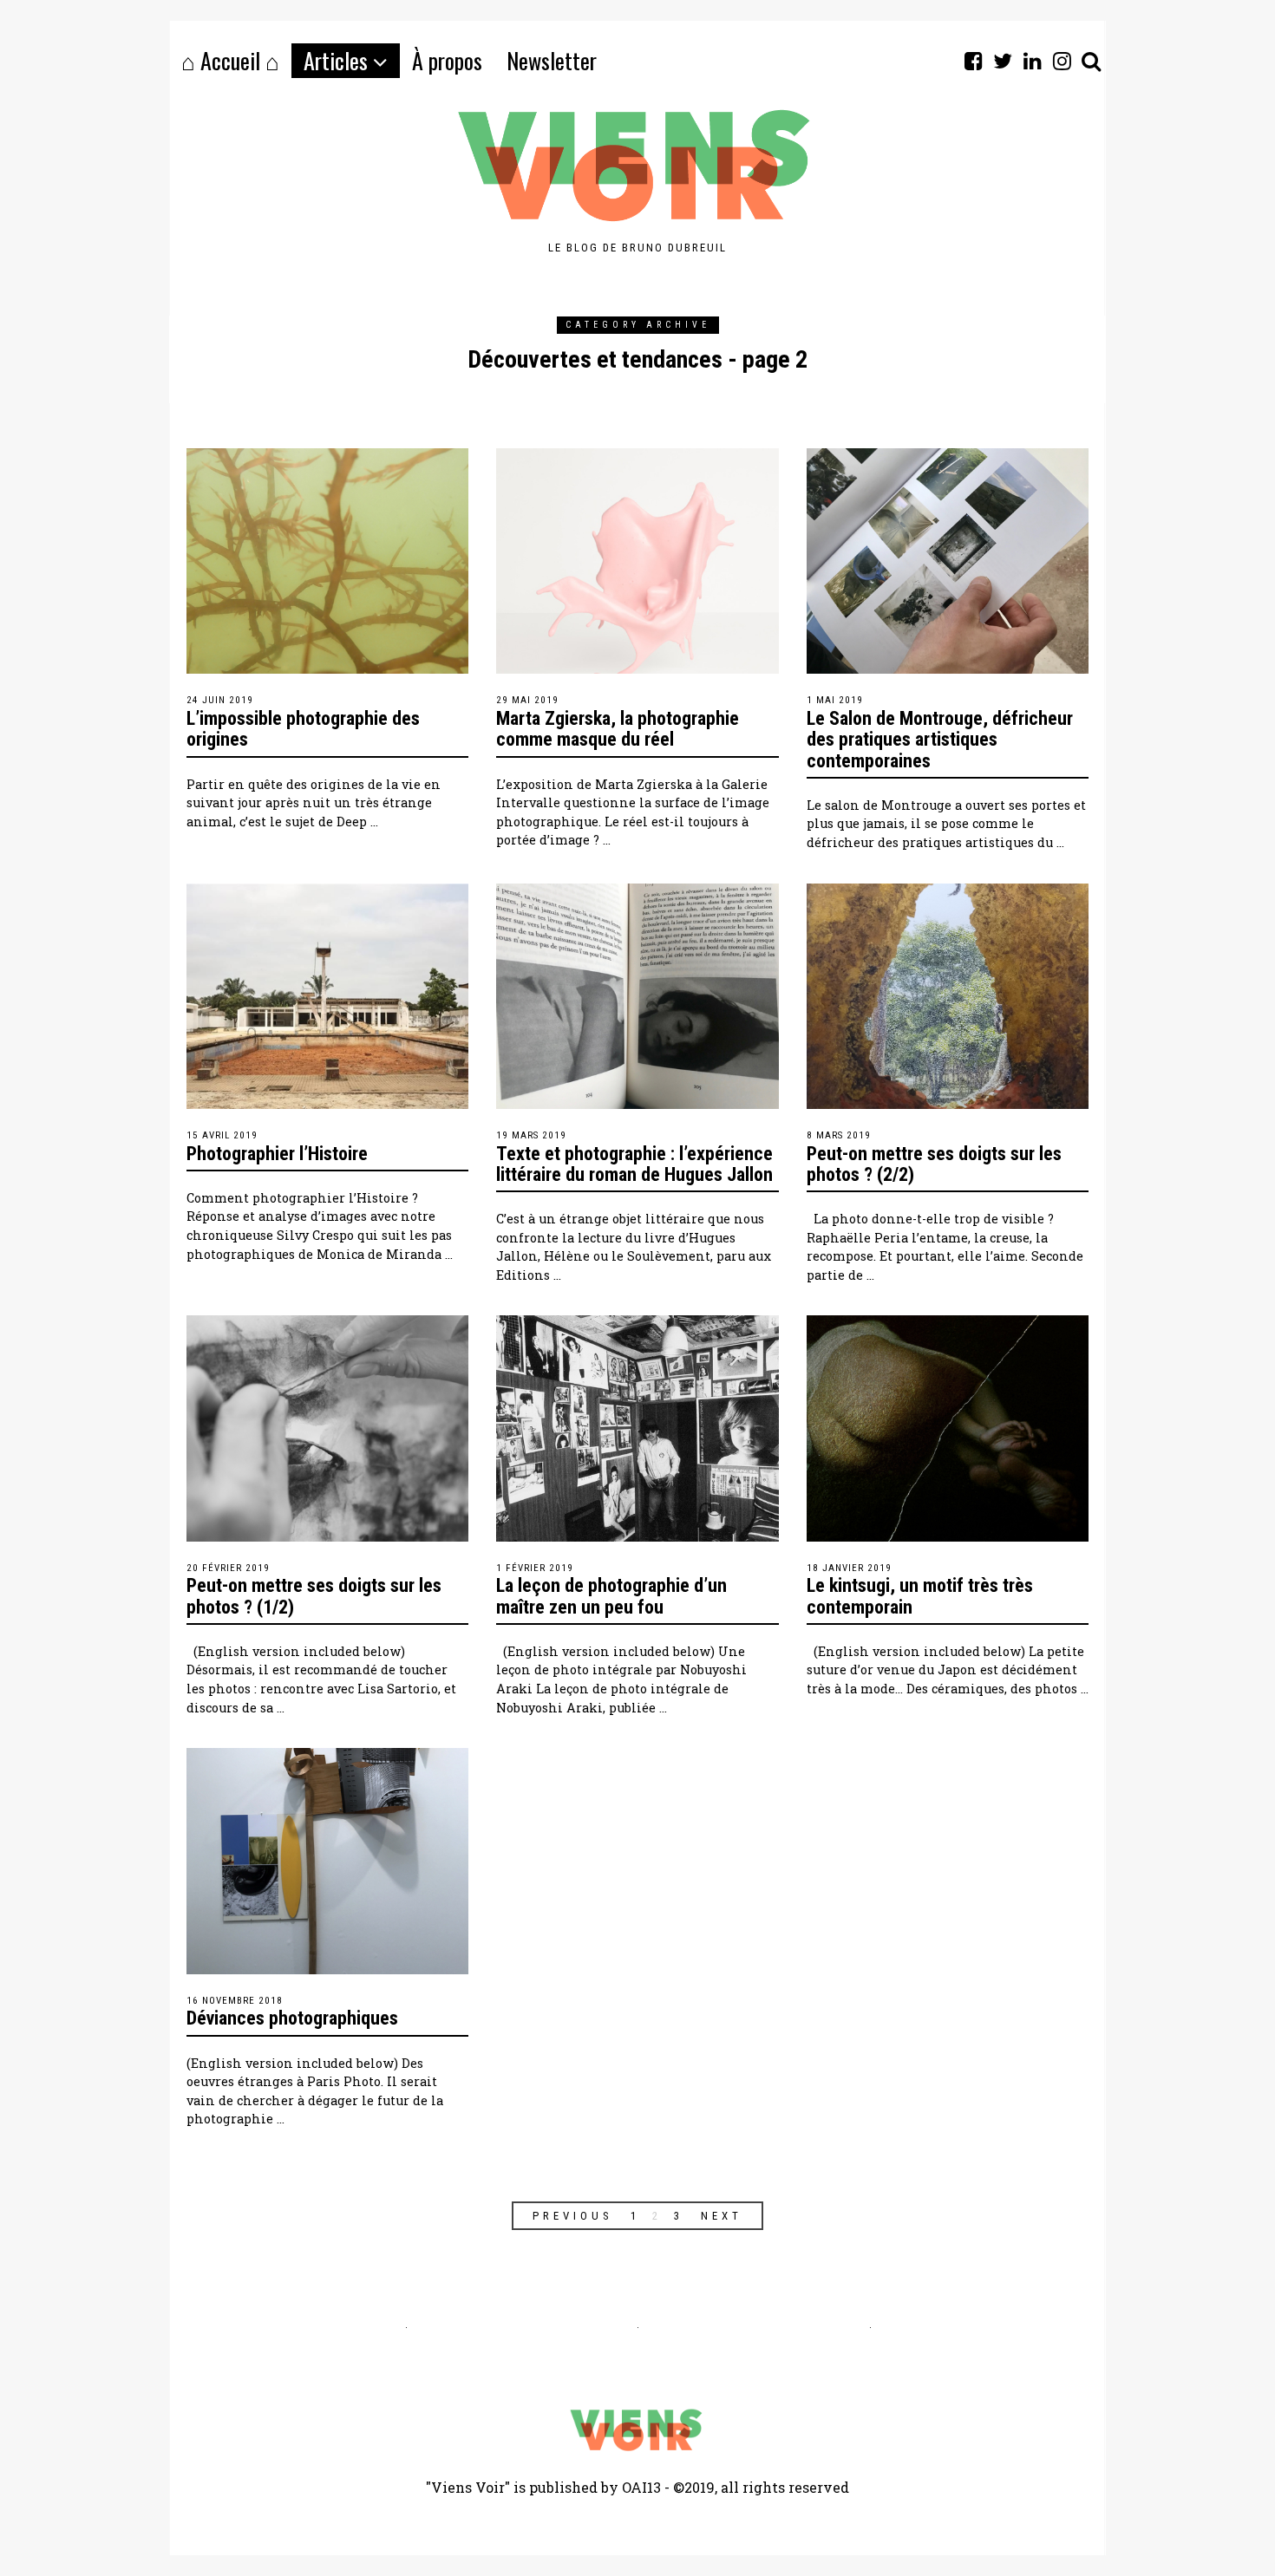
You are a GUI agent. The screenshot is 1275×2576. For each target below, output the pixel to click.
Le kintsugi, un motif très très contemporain (920, 1596)
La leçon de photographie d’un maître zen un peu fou (611, 1596)
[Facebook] (973, 61)
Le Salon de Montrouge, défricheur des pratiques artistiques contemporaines (940, 739)
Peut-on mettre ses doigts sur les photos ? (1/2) (314, 1596)
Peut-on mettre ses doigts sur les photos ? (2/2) (934, 1164)
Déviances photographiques (292, 2018)
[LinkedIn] (1032, 61)
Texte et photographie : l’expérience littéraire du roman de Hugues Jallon (634, 1164)
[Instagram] (1062, 61)
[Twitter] (1003, 61)
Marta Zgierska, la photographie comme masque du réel (618, 729)
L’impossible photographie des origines (303, 729)
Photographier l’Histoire (277, 1154)
